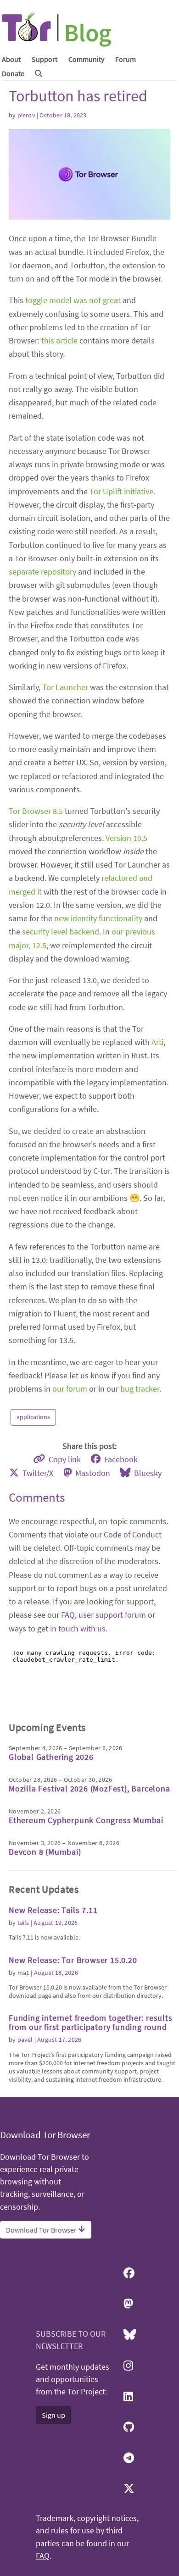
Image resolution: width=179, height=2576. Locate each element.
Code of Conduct (133, 1534)
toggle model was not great (73, 300)
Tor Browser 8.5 (36, 811)
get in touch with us (71, 1628)
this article (59, 340)
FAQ (68, 1615)
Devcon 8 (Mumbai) (45, 1852)
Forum (126, 59)
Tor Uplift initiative (121, 491)
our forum (70, 1389)
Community (86, 59)
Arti (157, 1042)
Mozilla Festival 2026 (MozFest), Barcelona (89, 1788)
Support (45, 59)
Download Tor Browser (42, 2230)
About (11, 59)
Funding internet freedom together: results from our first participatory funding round (91, 2022)
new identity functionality (98, 918)
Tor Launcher (65, 687)
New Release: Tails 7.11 (53, 1910)
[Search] (39, 73)
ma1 (24, 1973)
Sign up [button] (53, 2415)
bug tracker (140, 1389)
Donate (13, 73)
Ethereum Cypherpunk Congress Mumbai (86, 1820)
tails (23, 1923)
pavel (25, 2040)
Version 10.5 (126, 838)
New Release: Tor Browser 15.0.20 (73, 1960)
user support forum (112, 1615)
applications (33, 1417)
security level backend (61, 931)
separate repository (42, 572)
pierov (26, 115)
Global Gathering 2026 (51, 1757)
